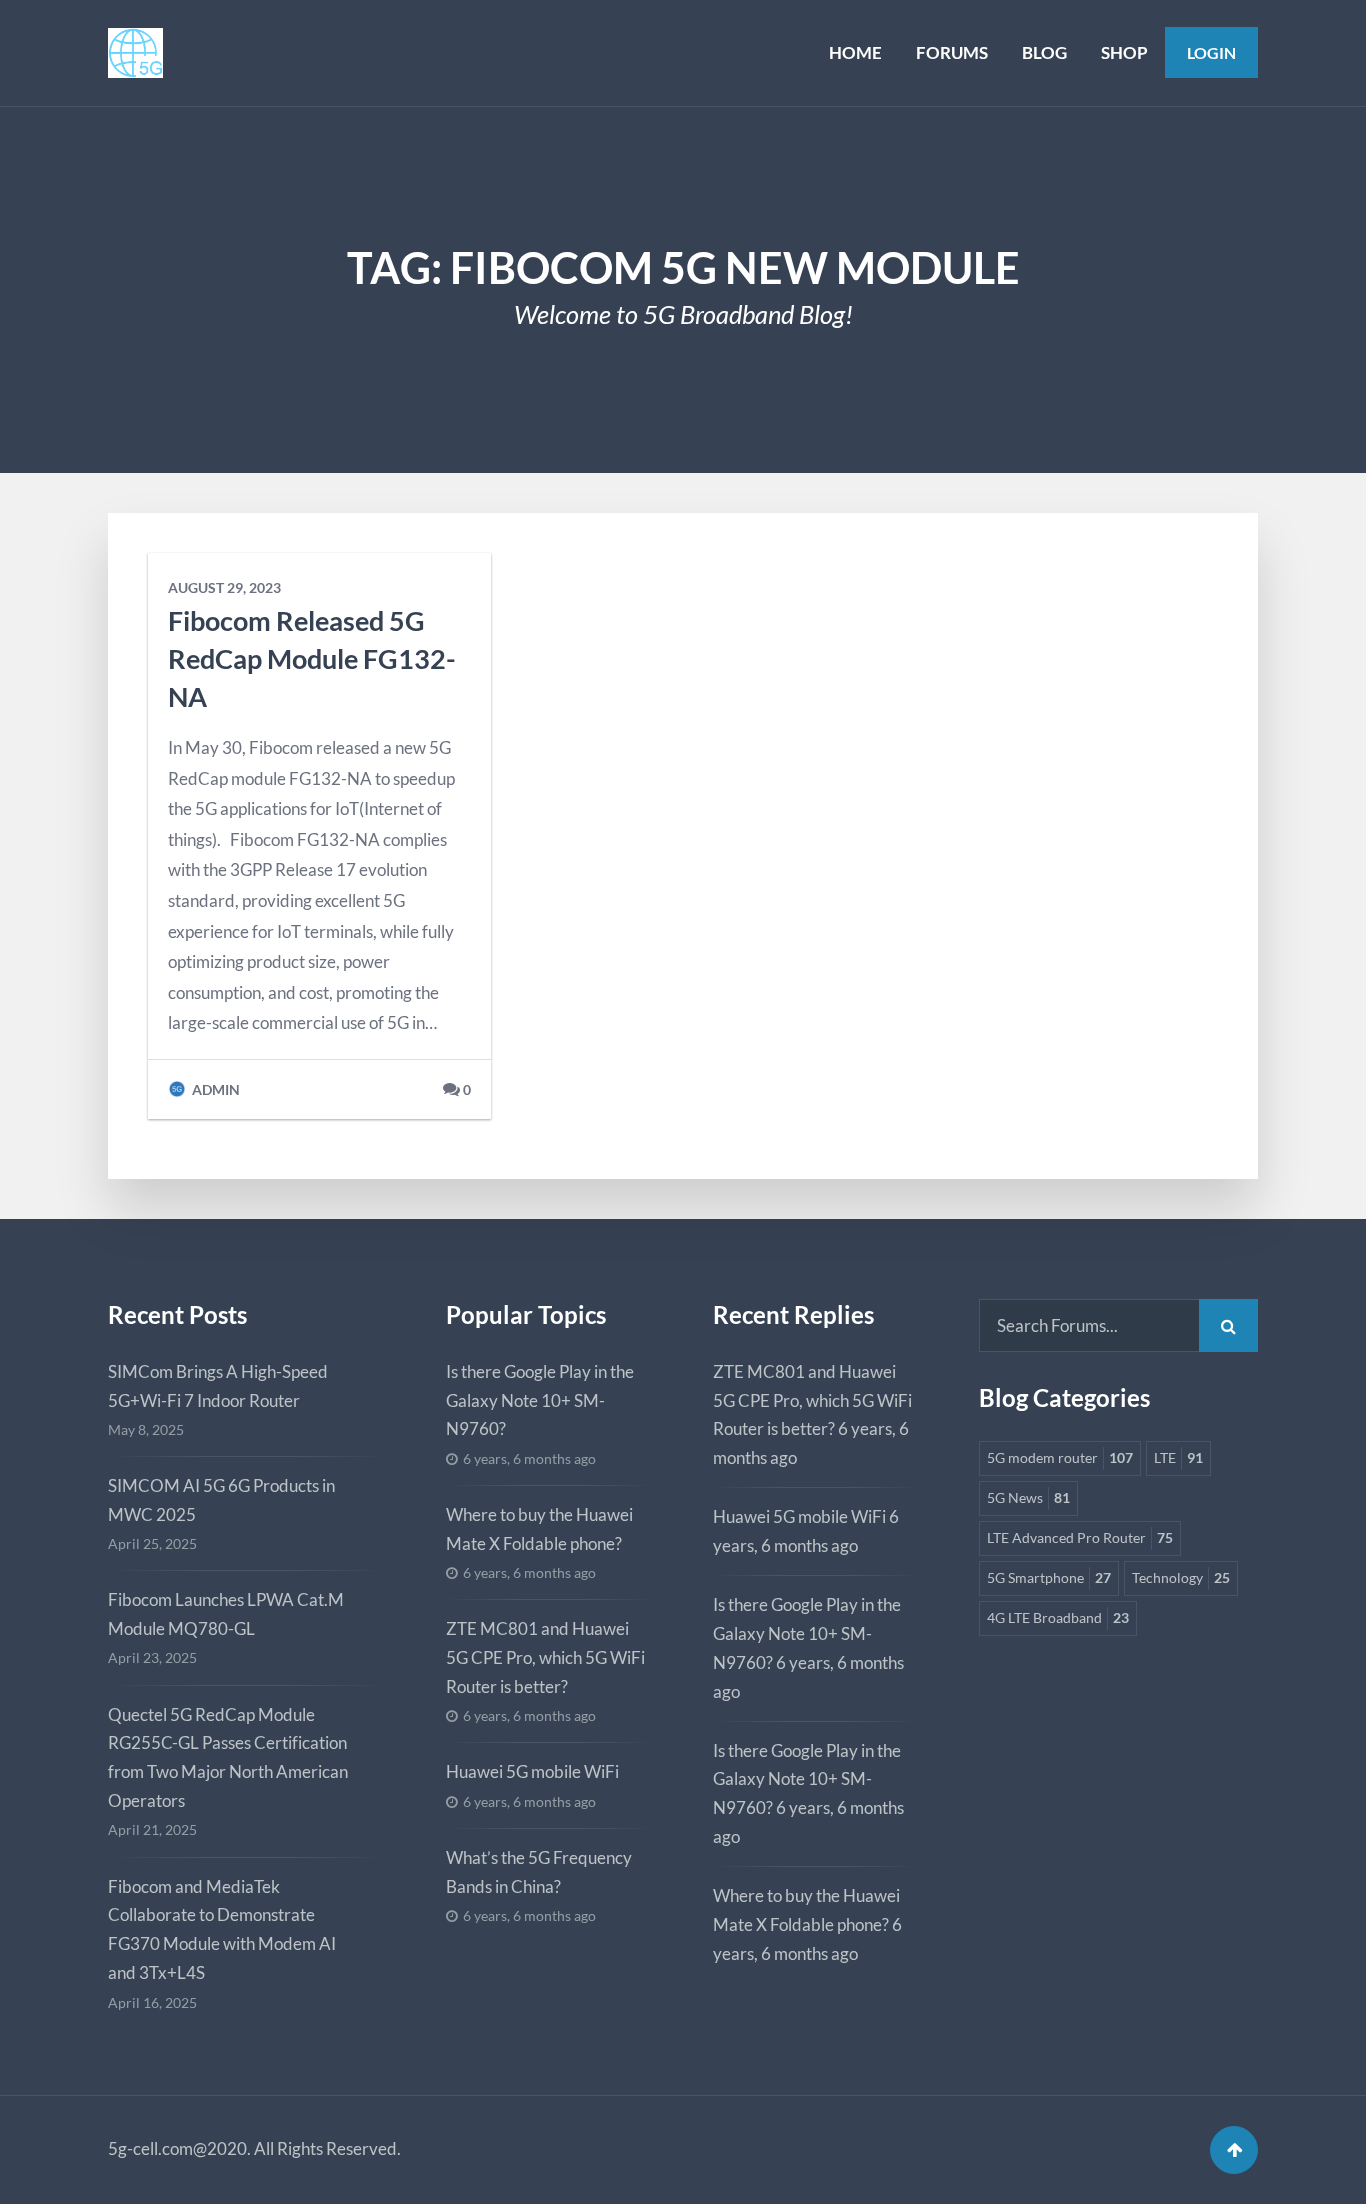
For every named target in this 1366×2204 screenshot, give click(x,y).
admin (214, 1090)
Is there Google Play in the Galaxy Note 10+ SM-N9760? (540, 1400)
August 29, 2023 (224, 588)
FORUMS (952, 52)
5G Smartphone (1049, 1578)
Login (1211, 52)
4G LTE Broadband (1058, 1618)
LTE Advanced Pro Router (1080, 1538)
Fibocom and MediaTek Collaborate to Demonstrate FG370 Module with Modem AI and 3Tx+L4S (222, 1930)
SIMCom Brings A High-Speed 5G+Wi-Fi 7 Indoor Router (218, 1386)
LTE (1178, 1458)
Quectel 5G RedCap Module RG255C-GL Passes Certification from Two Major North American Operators (228, 1758)
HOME (855, 52)
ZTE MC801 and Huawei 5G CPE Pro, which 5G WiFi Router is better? (545, 1657)
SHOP (1124, 52)
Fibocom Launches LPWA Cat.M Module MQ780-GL (226, 1614)
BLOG (1044, 52)
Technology (1181, 1578)
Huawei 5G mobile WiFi (532, 1771)
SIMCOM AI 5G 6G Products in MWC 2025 (221, 1500)
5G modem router (1060, 1458)
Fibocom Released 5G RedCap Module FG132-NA (312, 658)
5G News (1028, 1498)
